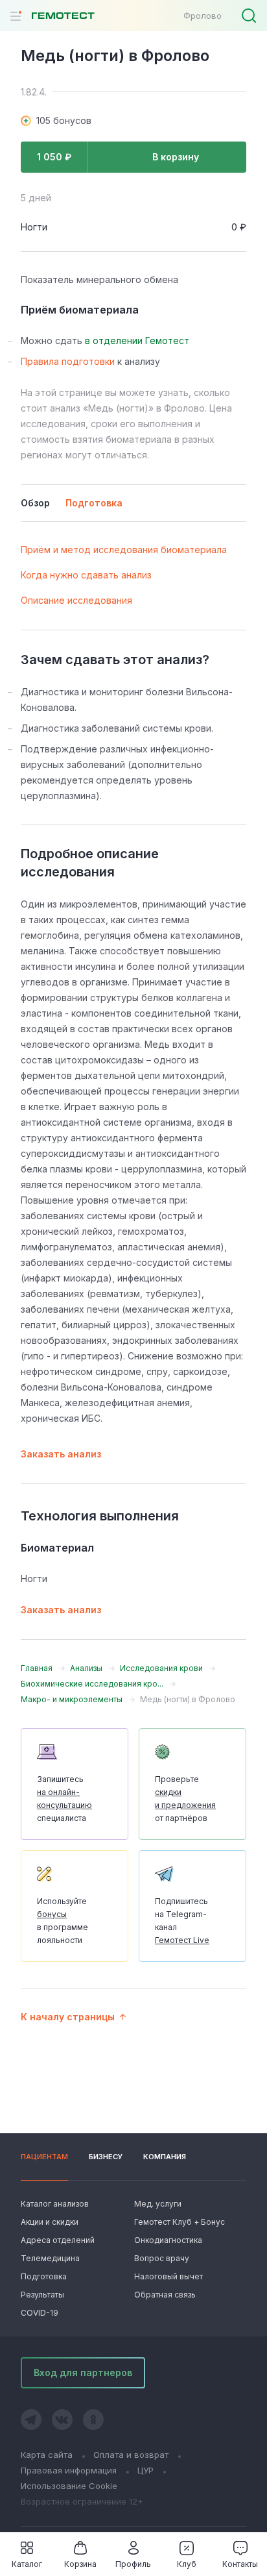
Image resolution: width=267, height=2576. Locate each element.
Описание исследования (76, 600)
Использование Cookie (69, 2486)
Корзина (80, 2564)
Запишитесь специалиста (64, 1799)
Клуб (187, 2564)
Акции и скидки (50, 2222)
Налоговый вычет (168, 2276)
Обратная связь (165, 2295)
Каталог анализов (55, 2204)
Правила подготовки (68, 361)
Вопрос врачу (162, 2258)
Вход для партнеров (83, 2372)
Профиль (133, 2564)
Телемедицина (50, 2258)
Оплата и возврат (131, 2455)
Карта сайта (47, 2455)
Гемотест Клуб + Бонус (178, 2222)
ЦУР (145, 2470)
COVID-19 (40, 2313)
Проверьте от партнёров (185, 1799)
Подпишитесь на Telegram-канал (182, 1921)
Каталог (27, 2564)
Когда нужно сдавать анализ (86, 575)
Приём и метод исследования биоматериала (124, 550)
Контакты (240, 2564)
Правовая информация (69, 2470)
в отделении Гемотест (137, 341)
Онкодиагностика (168, 2240)
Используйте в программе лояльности (63, 1921)
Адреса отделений (58, 2240)
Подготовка (44, 2276)
